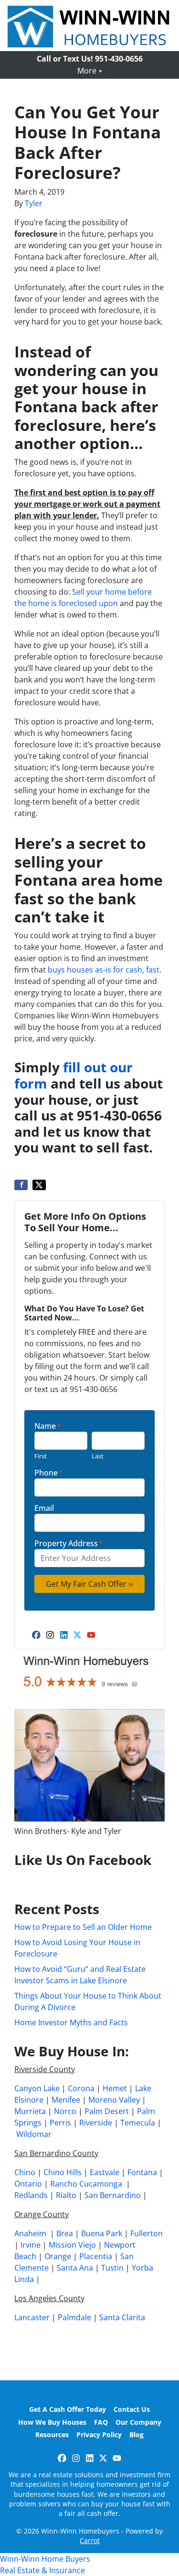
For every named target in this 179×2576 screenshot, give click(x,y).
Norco (65, 2111)
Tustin (112, 2268)
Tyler (34, 203)
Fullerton (147, 2233)
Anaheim (30, 2233)
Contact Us (132, 2409)
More (87, 71)
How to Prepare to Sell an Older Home (83, 1927)
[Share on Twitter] (39, 1185)
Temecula (138, 2123)
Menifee (66, 2100)
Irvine (31, 2245)
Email (44, 1508)
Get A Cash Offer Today (68, 2409)
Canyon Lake (37, 2088)
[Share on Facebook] (21, 1185)
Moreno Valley (114, 2100)
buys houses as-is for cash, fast (104, 970)
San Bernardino (113, 2195)
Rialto (66, 2195)
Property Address (69, 1543)
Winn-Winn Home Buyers (45, 2559)
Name (48, 1426)
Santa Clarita (122, 2317)
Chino (25, 2172)
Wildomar (34, 2134)
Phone (49, 1473)
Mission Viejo (72, 2245)
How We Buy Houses (52, 2422)
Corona (81, 2088)
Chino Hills (63, 2172)
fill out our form (74, 1075)
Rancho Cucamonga (86, 2184)
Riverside (96, 2123)
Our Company (138, 2422)
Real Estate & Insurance (42, 2570)
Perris (60, 2123)
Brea (65, 2233)
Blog (137, 2435)
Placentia (96, 2256)
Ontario (28, 2184)
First (41, 1456)
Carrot (90, 2540)
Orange (58, 2256)
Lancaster (32, 2317)
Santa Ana (75, 2268)
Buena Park (102, 2233)
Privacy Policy (99, 2435)
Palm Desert (107, 2111)
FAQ (101, 2422)
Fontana (142, 2172)
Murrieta (30, 2111)
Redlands (31, 2195)
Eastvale (105, 2172)
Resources (52, 2435)
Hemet (115, 2088)
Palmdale (74, 2317)
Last (98, 1456)
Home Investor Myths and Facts (71, 2022)
